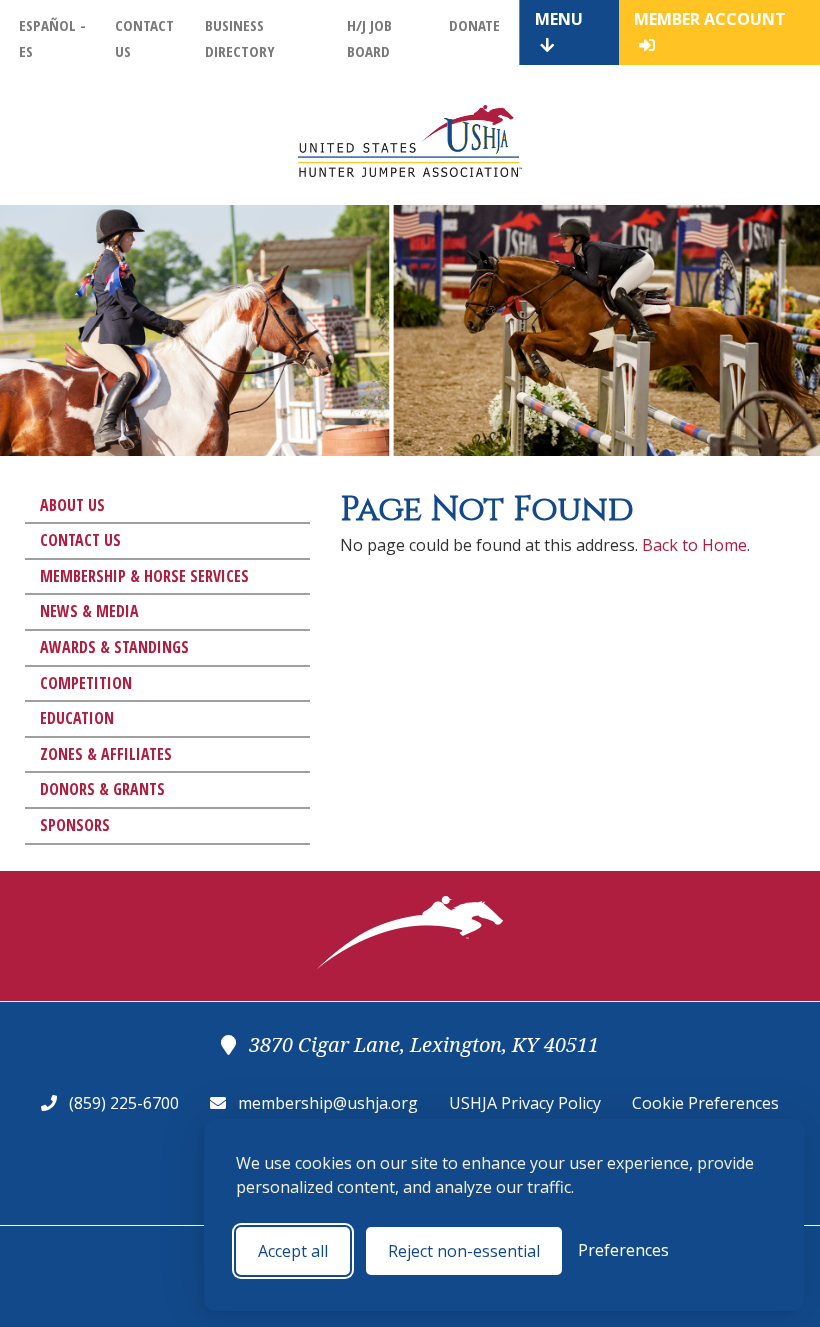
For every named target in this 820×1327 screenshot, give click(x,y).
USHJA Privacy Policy (525, 1103)
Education (77, 718)
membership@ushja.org (328, 1103)
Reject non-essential (464, 1251)
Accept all (293, 1251)
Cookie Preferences (705, 1103)
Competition (86, 683)
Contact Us (80, 540)
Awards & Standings (114, 647)
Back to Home (694, 545)
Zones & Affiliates (106, 754)
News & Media (89, 611)
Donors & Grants (102, 789)
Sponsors (75, 825)
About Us (72, 505)
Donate (474, 25)
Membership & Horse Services (144, 576)
